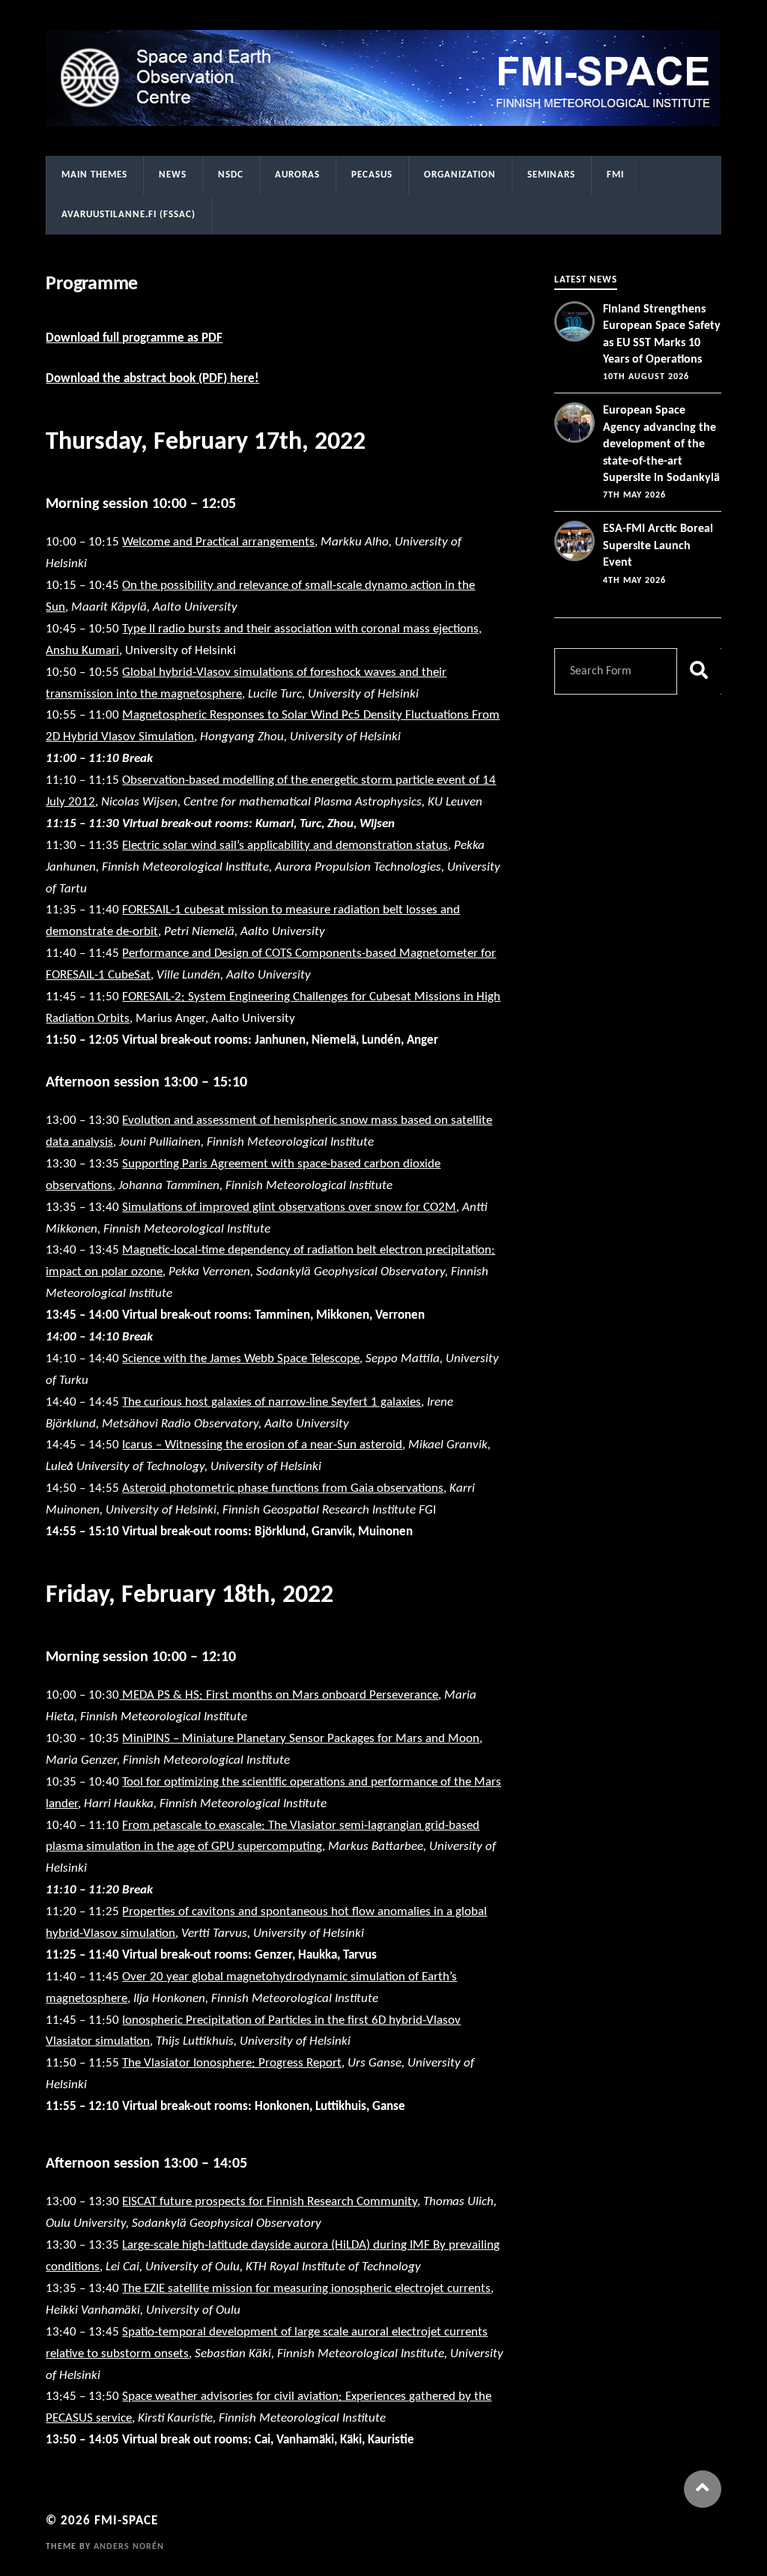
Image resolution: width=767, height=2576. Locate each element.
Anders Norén (129, 2547)
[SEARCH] (699, 671)
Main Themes (94, 175)
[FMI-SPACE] (383, 78)
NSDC (231, 175)
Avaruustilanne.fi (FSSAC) (128, 215)
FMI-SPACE (126, 2521)
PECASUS (372, 175)
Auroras (297, 175)
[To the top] (703, 2489)
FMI (615, 175)
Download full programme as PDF (134, 338)
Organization (460, 175)
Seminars (551, 175)
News (173, 175)
